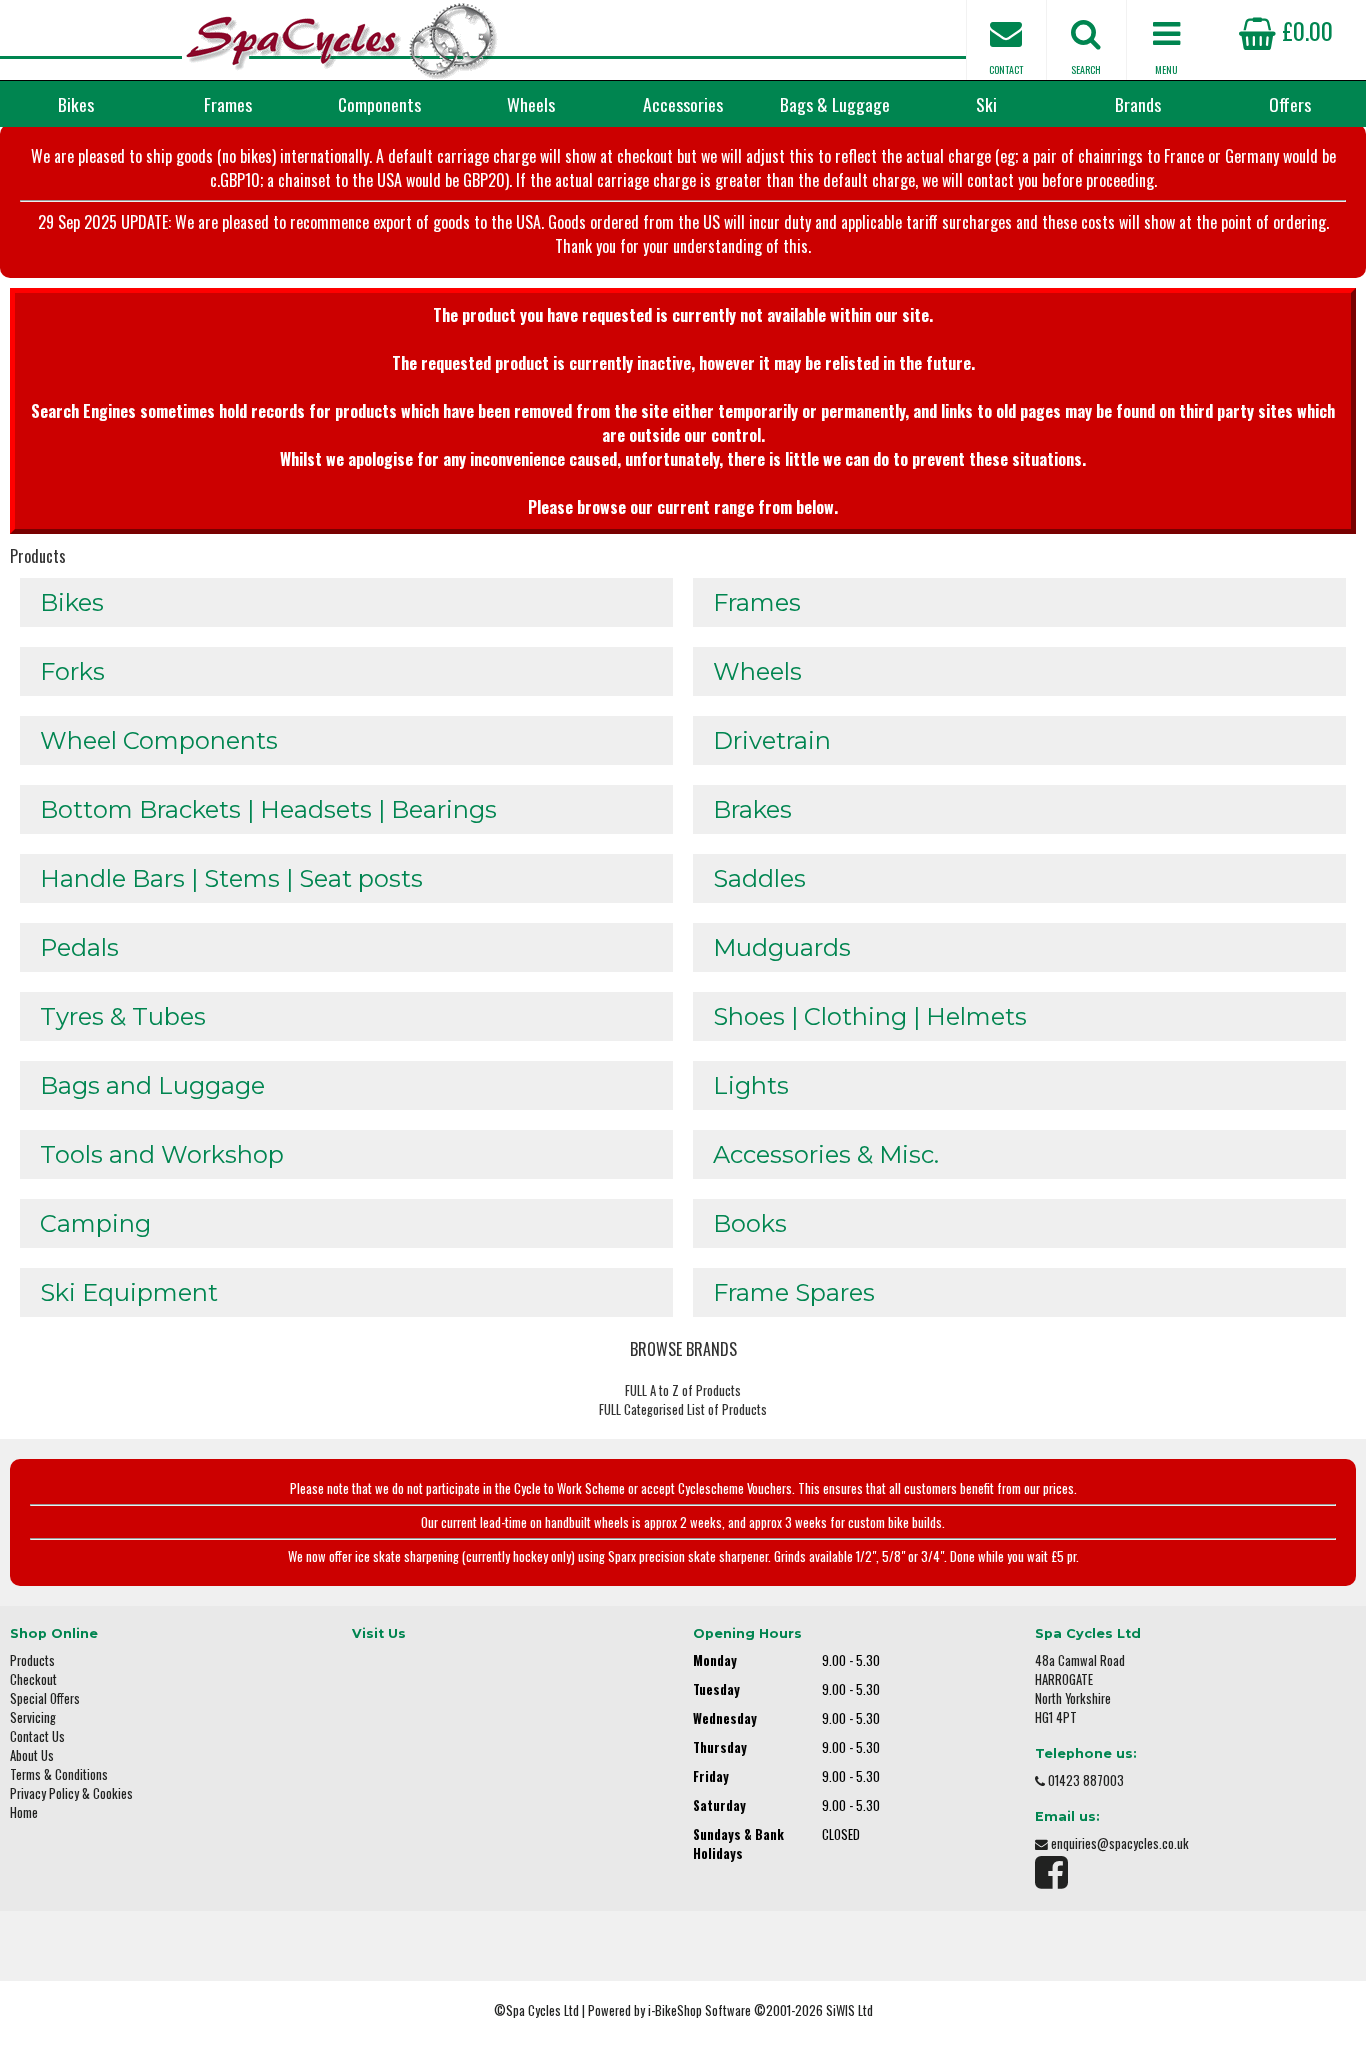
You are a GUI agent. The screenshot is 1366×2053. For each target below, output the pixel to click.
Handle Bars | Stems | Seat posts (231, 878)
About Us (32, 1755)
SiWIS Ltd (849, 2010)
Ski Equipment (129, 1292)
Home (24, 1812)
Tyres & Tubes (123, 1016)
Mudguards (782, 947)
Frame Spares (794, 1292)
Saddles (759, 878)
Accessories (683, 104)
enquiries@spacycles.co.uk (1120, 1843)
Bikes (76, 104)
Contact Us (37, 1736)
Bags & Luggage (835, 104)
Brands (1138, 104)
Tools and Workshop (162, 1154)
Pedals (79, 947)
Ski (986, 104)
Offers (1290, 104)
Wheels (531, 104)
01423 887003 (1086, 1780)
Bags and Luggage (152, 1085)
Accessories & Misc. (826, 1154)
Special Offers (45, 1698)
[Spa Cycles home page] (341, 40)
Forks (72, 671)
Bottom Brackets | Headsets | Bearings (268, 809)
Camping (95, 1223)
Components (379, 104)
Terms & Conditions (59, 1774)
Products (38, 556)
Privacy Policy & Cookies (71, 1793)
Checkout (33, 1679)
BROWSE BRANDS (683, 1349)
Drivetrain (772, 740)
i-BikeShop (675, 2010)
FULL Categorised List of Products (683, 1409)
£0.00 (1304, 30)
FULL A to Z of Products (683, 1390)
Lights (751, 1085)
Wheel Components (159, 740)
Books (750, 1223)
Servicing (33, 1717)
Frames (228, 104)
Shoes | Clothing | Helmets (870, 1016)
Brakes (752, 809)
